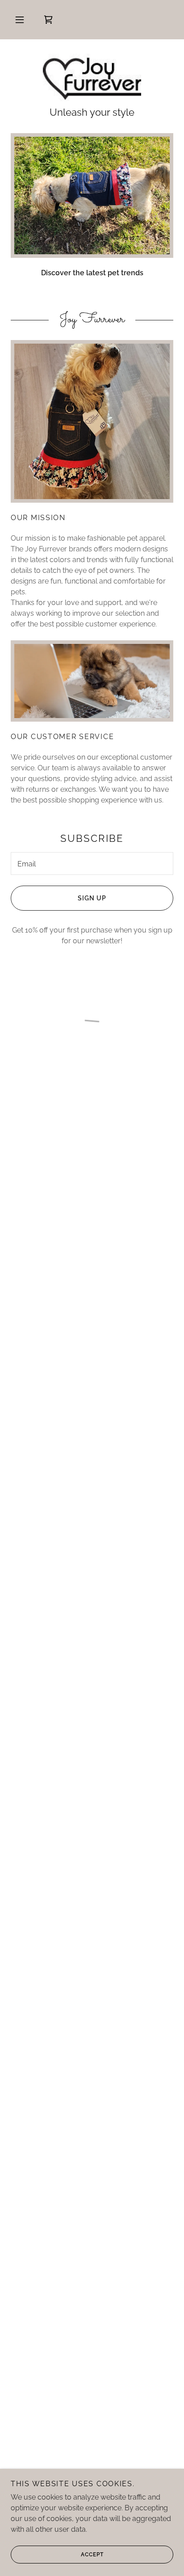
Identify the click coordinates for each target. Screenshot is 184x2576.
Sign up (92, 898)
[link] (92, 78)
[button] (20, 20)
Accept (92, 2555)
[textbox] (92, 864)
